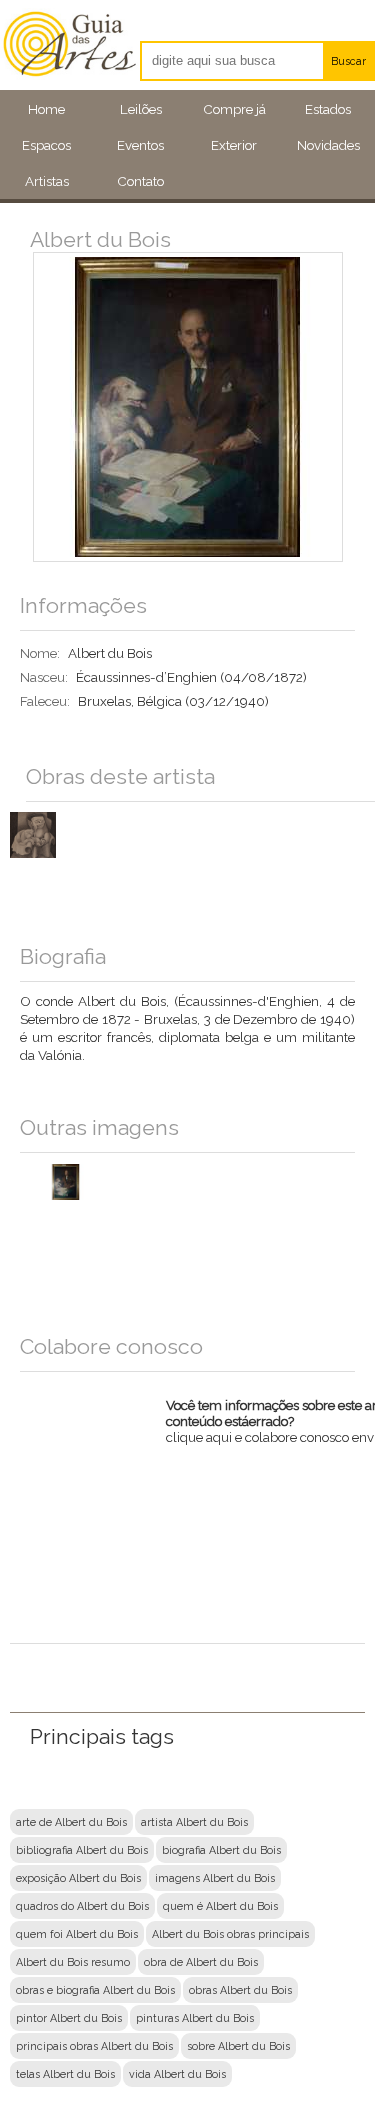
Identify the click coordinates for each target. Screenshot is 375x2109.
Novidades (328, 145)
